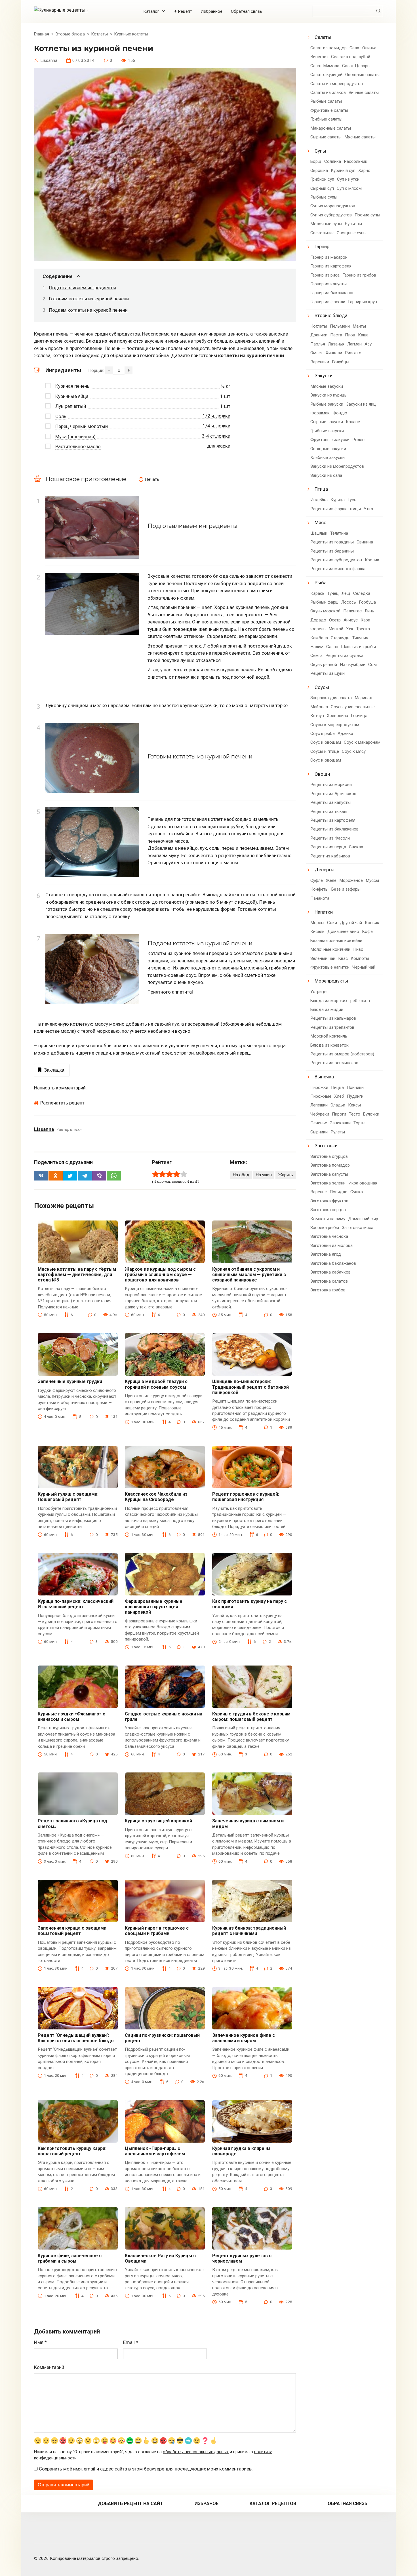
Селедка (362, 593)
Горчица (359, 716)
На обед (241, 1175)
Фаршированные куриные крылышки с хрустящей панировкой (154, 1607)
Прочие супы (367, 215)
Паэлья (318, 344)
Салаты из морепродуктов (337, 84)
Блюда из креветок (329, 1045)
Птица (321, 489)
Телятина (339, 533)
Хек (350, 629)
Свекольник (322, 233)
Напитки (324, 912)
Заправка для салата (331, 698)
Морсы (317, 923)
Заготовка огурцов (329, 1156)
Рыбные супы (324, 197)
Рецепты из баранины (332, 551)
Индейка (319, 500)
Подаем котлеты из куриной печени (88, 310)
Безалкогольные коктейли (336, 941)
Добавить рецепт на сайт (130, 2504)
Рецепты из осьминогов (334, 1063)
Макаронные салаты (331, 128)
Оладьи (338, 1105)
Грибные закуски (327, 431)
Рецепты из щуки (328, 673)
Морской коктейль (329, 1036)
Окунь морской (325, 611)
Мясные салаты (360, 137)
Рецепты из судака (344, 655)
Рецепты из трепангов (332, 1027)
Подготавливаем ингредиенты (83, 288)
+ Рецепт (183, 11)
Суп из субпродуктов (331, 215)
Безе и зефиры (346, 889)
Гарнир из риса (325, 275)
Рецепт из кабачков (330, 856)
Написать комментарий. (60, 1088)
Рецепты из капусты (330, 802)
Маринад (364, 698)
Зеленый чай (323, 958)
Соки (332, 923)
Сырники (319, 1132)
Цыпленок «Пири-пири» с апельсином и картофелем (155, 2151)
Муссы (372, 880)
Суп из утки (348, 179)
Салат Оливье (363, 48)
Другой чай (351, 923)
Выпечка (324, 1077)
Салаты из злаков (328, 92)
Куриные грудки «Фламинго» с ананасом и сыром (71, 1717)
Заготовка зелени (328, 1183)
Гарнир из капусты (328, 284)
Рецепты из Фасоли (330, 838)
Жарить (286, 1175)
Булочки (371, 1114)
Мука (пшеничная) (75, 437)
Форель (318, 629)
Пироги (339, 1114)
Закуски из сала (326, 475)
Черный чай (364, 967)
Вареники (320, 362)
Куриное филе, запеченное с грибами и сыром (70, 2258)
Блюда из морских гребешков (340, 1001)
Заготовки (326, 1146)
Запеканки (340, 1123)
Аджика (345, 733)
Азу (368, 344)
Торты (359, 1123)
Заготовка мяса (358, 1228)
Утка (368, 509)
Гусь (352, 500)
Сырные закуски (327, 422)
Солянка (333, 161)
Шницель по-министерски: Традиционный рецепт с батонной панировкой (250, 1387)
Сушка (357, 1192)
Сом (372, 665)
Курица (338, 500)
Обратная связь (247, 11)
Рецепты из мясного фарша (338, 569)
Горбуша (367, 602)
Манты (359, 326)
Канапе (353, 422)
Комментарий (49, 2367)
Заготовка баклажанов (333, 1263)
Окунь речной (324, 665)
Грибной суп (322, 179)
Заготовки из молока (331, 1245)
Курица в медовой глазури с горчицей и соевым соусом (156, 1384)
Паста (336, 335)
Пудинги (355, 1096)
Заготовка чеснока (329, 1236)
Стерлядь (340, 638)
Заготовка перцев (328, 1210)
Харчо (364, 170)
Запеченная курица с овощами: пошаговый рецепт (73, 1931)
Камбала (319, 638)
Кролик (372, 560)
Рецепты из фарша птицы (336, 509)
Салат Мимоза (325, 66)
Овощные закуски (328, 449)
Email (131, 2342)
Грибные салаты (326, 119)
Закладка (54, 1070)
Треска (363, 629)
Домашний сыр (363, 1219)
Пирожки (319, 1087)
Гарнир (322, 246)
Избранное (211, 11)
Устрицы (319, 992)
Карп (365, 620)
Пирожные (321, 1096)
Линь (369, 611)
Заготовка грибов (328, 1290)
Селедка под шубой (351, 57)
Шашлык (319, 533)
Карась (317, 593)
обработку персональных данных (196, 2452)
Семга (316, 655)
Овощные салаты (362, 75)
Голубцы (341, 362)
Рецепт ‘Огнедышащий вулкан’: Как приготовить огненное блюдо (76, 2038)
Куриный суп (343, 170)
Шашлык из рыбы (358, 647)
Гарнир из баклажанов (332, 293)
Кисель (317, 931)
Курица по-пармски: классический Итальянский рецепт (76, 1604)
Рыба (321, 583)
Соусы (322, 687)
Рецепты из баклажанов (334, 829)
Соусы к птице (325, 751)
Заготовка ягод (326, 1254)
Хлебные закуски (328, 458)
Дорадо (318, 620)
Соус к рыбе (323, 733)
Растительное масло (78, 446)
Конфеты (319, 889)
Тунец (333, 593)
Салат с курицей (326, 75)
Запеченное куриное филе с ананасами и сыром (244, 2038)
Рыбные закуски (327, 404)
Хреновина (337, 716)
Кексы (354, 1105)
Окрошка (319, 170)
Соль (61, 416)
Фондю (340, 413)
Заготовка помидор (330, 1165)
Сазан (332, 647)
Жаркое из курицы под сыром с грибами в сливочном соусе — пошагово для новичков (160, 1275)
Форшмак (320, 413)
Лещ (346, 593)
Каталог (151, 11)
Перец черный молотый (82, 426)
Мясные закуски (327, 386)
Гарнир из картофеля (331, 266)
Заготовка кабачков (330, 1272)
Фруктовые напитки (330, 967)
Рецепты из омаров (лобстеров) (342, 1054)
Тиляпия (360, 638)
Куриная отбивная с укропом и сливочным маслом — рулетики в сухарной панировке (249, 1275)
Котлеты (319, 326)
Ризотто (353, 353)
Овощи (322, 774)
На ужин (264, 1175)
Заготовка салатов (329, 1281)
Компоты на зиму (328, 1219)
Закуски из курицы (329, 395)
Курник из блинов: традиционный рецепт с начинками (249, 1931)
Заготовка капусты (329, 1174)
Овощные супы (352, 233)
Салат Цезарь (356, 66)
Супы (320, 151)
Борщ (316, 161)
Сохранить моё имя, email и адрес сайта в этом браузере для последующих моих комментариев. (146, 2469)
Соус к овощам (326, 742)
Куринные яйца (72, 396)
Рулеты (338, 1132)
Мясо (321, 522)
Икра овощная (363, 1183)
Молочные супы (326, 224)
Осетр (335, 620)
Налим (317, 647)
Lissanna (44, 1129)
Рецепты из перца (328, 847)
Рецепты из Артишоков (333, 794)
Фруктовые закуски (330, 440)
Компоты (360, 958)
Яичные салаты (364, 92)
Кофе (367, 931)
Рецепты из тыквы (329, 811)
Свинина (365, 542)
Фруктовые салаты (329, 110)
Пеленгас (352, 611)
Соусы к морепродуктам (335, 725)
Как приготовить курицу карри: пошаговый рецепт (72, 2151)
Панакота (320, 898)
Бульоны (353, 224)
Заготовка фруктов (329, 1201)
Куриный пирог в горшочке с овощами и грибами (157, 1931)
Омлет (317, 353)
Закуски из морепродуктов (337, 466)
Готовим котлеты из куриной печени (89, 299)
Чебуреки (320, 1114)
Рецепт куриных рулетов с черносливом (242, 2258)
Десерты (325, 870)
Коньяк (372, 923)
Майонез (319, 707)
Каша (363, 335)
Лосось (349, 602)
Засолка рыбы (325, 1228)
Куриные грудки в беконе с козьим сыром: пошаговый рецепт (251, 1717)
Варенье (319, 1192)
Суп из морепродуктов (333, 206)
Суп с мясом (349, 188)
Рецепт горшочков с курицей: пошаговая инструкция (246, 1497)
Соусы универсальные (353, 707)
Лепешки (319, 1105)
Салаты (323, 37)
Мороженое (351, 880)
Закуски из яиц (361, 404)
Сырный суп (322, 188)
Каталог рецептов (273, 2504)
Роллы (359, 440)
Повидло (339, 1192)
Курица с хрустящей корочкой (158, 1821)
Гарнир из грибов (359, 275)
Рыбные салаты (326, 101)
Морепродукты (331, 981)
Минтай (336, 629)
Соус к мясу (354, 751)
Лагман (354, 344)
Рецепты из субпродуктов (336, 560)
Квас (343, 958)
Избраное (207, 2504)
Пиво (358, 949)
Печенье (319, 1123)
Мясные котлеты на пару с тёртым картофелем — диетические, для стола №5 (77, 1275)
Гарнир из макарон (329, 257)
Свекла (356, 847)
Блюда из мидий (327, 1009)
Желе (331, 880)
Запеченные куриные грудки (70, 1381)
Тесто (355, 1114)
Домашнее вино (343, 931)
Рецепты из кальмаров (333, 1018)
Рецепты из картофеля (333, 820)
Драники (319, 335)
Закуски (324, 376)
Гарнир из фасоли (328, 302)
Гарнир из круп (363, 302)
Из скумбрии (353, 665)
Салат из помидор (328, 48)
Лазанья (336, 344)
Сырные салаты (326, 137)
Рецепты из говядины (332, 542)
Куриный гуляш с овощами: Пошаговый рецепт (68, 1497)
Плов (350, 335)
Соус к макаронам (362, 742)
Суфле (317, 880)
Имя (40, 2342)
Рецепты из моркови (331, 785)
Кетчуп (317, 716)
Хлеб (339, 1096)
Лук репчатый (71, 406)
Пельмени (340, 326)
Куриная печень (72, 386)
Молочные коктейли (330, 949)
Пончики (355, 1087)
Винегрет (319, 57)
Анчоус (351, 620)
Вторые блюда (331, 315)
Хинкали (334, 353)
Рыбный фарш (324, 602)
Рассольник (356, 161)
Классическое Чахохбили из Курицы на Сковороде (156, 1497)
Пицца (337, 1087)
